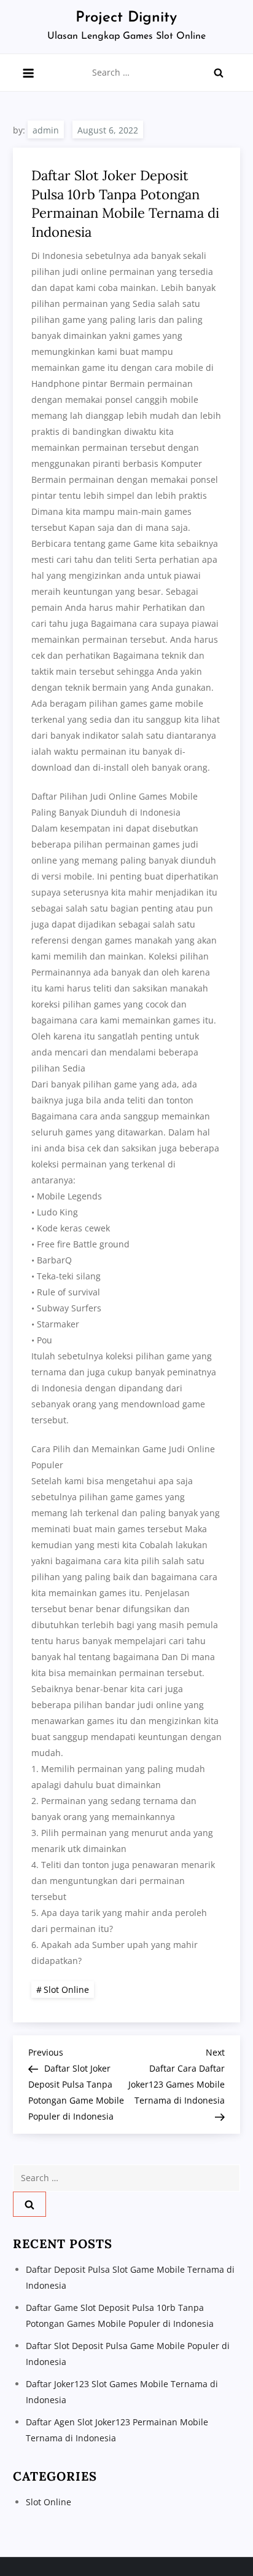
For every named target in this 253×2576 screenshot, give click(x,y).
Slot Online (66, 1990)
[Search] (219, 73)
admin (46, 130)
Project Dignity (126, 18)
